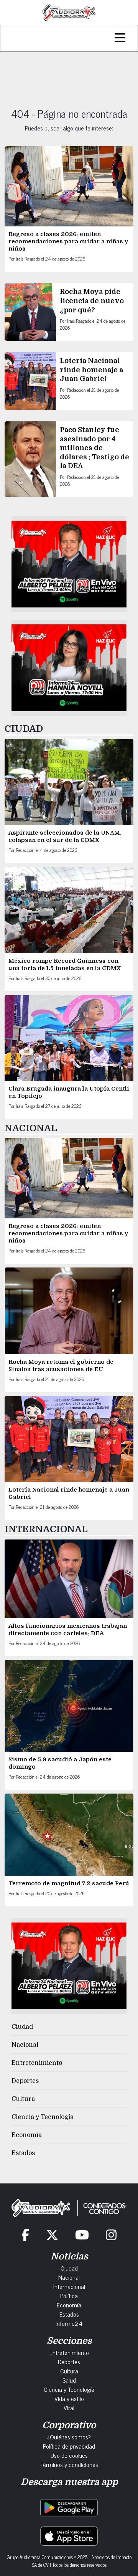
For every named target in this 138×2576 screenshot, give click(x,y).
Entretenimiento (37, 2063)
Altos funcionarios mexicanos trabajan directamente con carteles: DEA (68, 1630)
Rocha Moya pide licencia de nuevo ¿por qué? (92, 301)
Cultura (23, 2099)
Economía (27, 2135)
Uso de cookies (69, 2455)
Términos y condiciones (69, 2464)
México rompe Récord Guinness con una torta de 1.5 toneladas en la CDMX (65, 965)
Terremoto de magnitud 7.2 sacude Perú (69, 1883)
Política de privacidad (69, 2446)
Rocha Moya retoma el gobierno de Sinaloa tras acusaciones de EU (61, 1366)
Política (69, 2295)
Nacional (25, 2045)
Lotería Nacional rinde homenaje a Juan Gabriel (91, 370)
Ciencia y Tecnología (43, 2117)
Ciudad (22, 2027)
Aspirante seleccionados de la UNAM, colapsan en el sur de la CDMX (65, 836)
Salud (69, 2380)
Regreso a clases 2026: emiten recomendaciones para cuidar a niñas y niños (68, 241)
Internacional (69, 2286)
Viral (69, 2408)
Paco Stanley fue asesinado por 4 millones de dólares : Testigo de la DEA (94, 448)
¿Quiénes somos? (69, 2437)
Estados (23, 2153)
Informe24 (69, 2323)
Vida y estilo (69, 2398)
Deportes (25, 2081)
